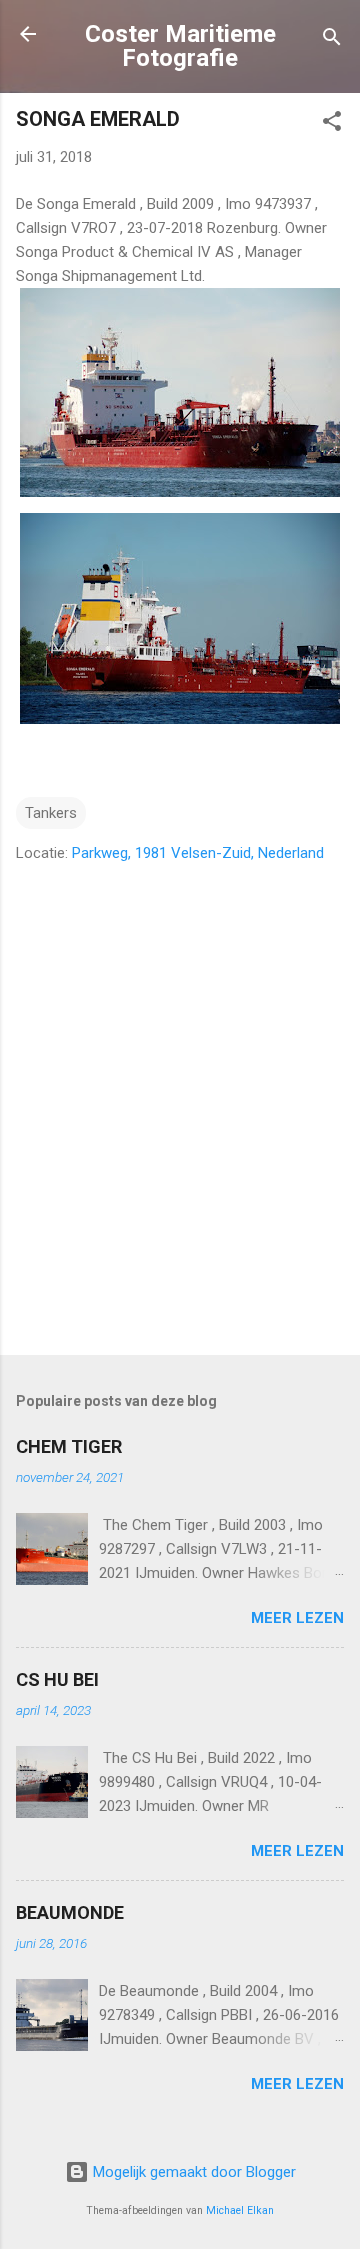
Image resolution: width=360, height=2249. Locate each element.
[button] (332, 124)
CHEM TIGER (69, 1446)
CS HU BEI (57, 1679)
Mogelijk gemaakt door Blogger (192, 2172)
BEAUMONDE (70, 1912)
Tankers (51, 813)
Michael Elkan (240, 2210)
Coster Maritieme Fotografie (180, 46)
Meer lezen (297, 1618)
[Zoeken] (332, 40)
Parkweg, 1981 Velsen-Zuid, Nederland (198, 853)
